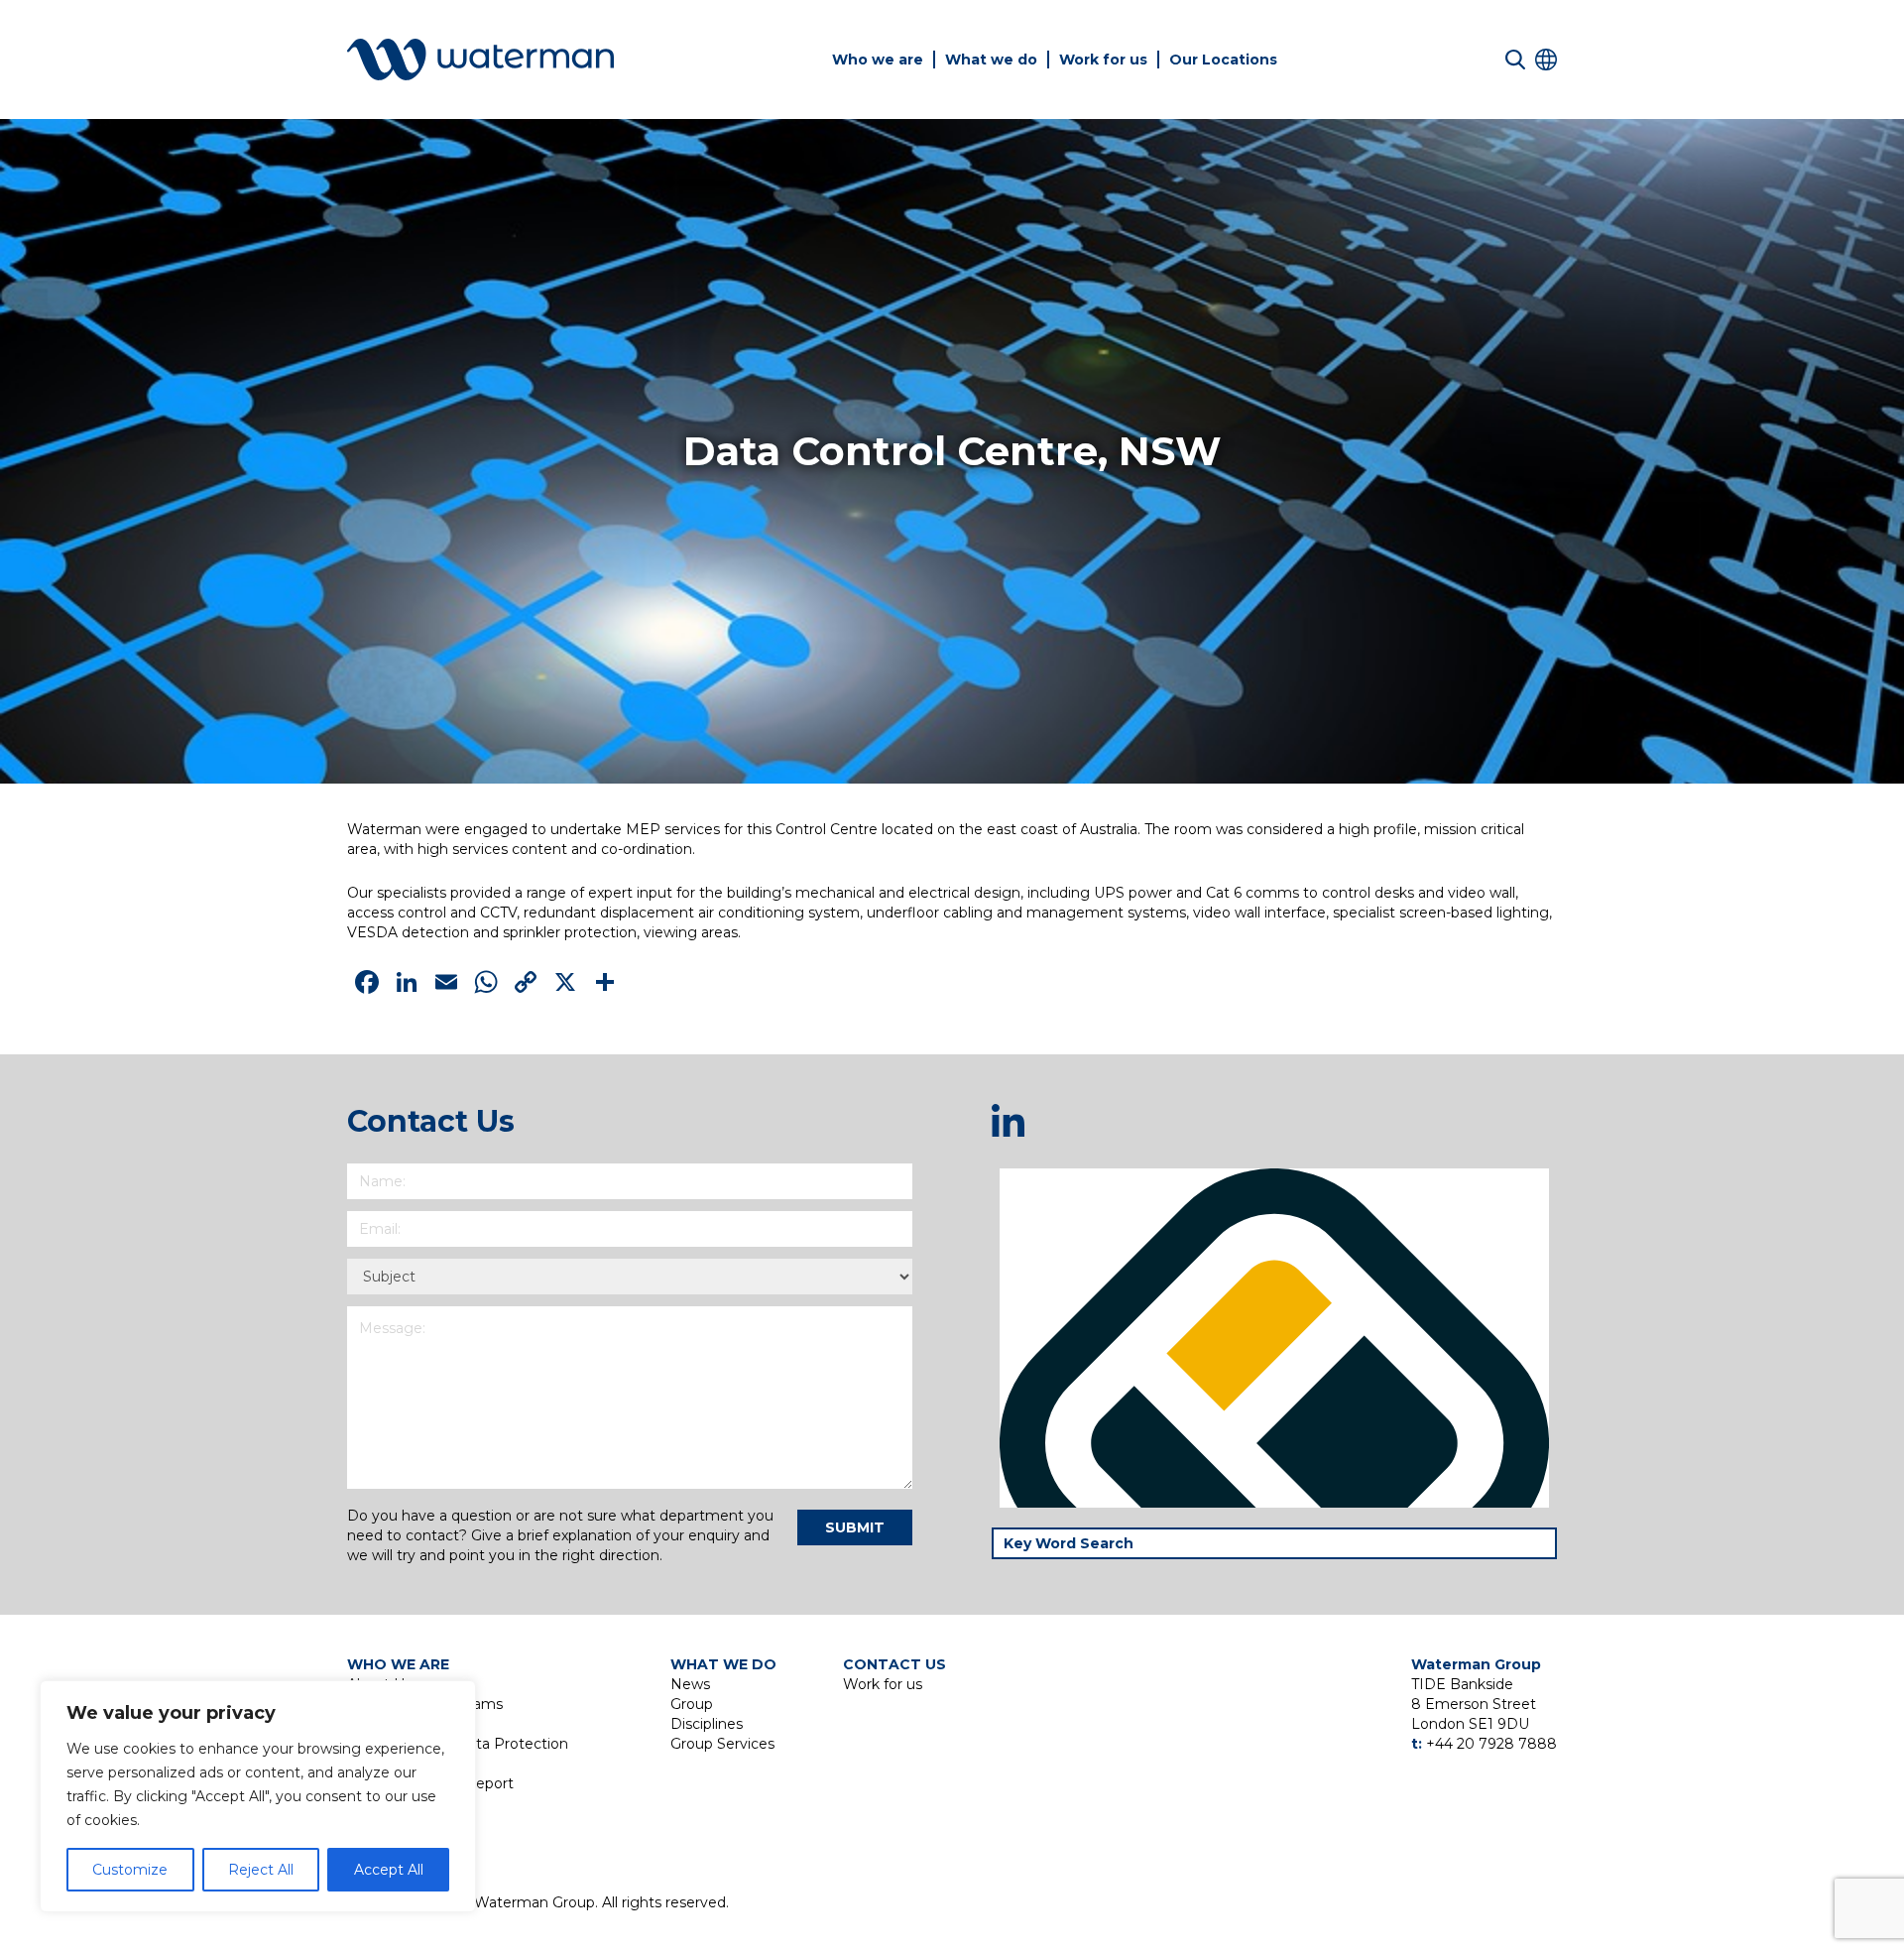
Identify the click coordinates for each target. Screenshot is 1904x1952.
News (690, 1684)
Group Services (722, 1744)
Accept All (389, 1870)
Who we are (878, 60)
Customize (130, 1870)
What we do (991, 60)
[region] (258, 1796)
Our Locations (1223, 60)
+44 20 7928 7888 (1491, 1744)
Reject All (261, 1870)
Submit (855, 1527)
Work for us (1103, 60)
